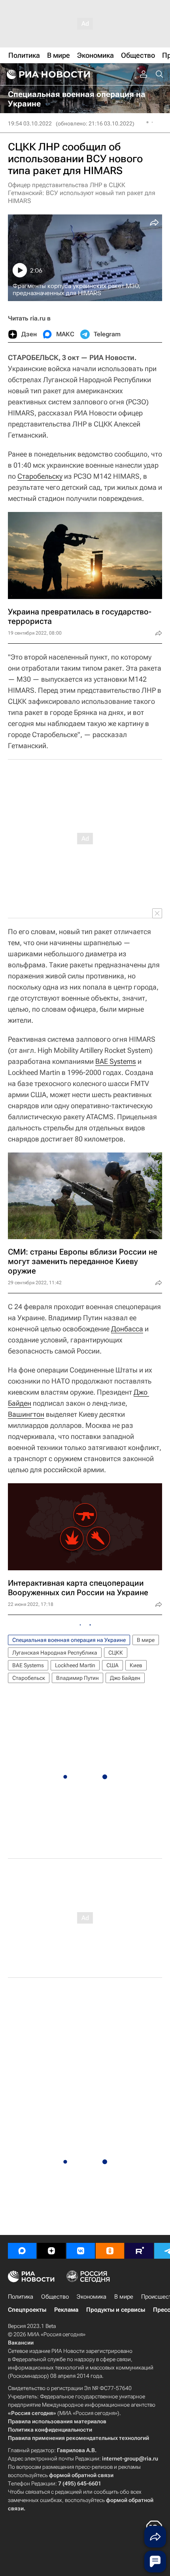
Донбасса (127, 1329)
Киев (136, 1665)
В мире (146, 1640)
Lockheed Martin (75, 1665)
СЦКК (116, 1653)
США (112, 1665)
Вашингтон (26, 1414)
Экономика (92, 2297)
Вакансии (21, 2343)
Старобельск (29, 1678)
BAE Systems (116, 1061)
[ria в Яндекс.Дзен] (51, 2251)
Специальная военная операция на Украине (69, 1640)
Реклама (66, 2310)
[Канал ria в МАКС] (22, 2251)
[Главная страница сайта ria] (47, 74)
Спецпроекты (27, 2310)
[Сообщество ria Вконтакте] (81, 2251)
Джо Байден (125, 1678)
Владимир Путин (77, 1678)
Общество (55, 2297)
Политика (21, 2297)
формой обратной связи (81, 2475)
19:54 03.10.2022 (30, 123)
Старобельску (40, 476)
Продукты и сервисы (116, 2310)
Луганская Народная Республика (55, 1653)
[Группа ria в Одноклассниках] (110, 2251)
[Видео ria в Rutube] (139, 2251)
